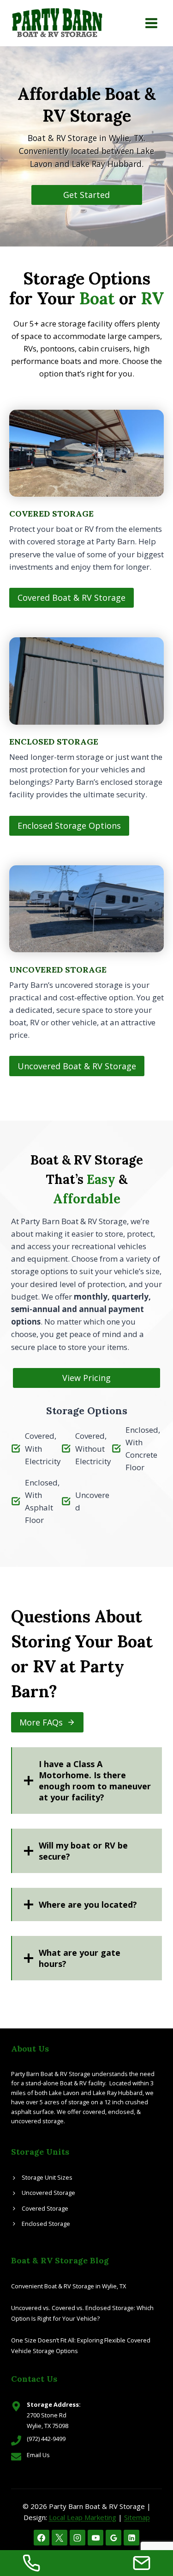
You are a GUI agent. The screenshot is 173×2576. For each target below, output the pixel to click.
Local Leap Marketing (83, 2517)
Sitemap (137, 2517)
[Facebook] (42, 2538)
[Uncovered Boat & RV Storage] (86, 971)
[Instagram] (78, 2538)
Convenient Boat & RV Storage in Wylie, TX (69, 2286)
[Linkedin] (131, 2538)
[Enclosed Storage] (86, 736)
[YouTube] (95, 2538)
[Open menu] (151, 23)
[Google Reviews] (113, 2538)
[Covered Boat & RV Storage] (86, 509)
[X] (60, 2538)
